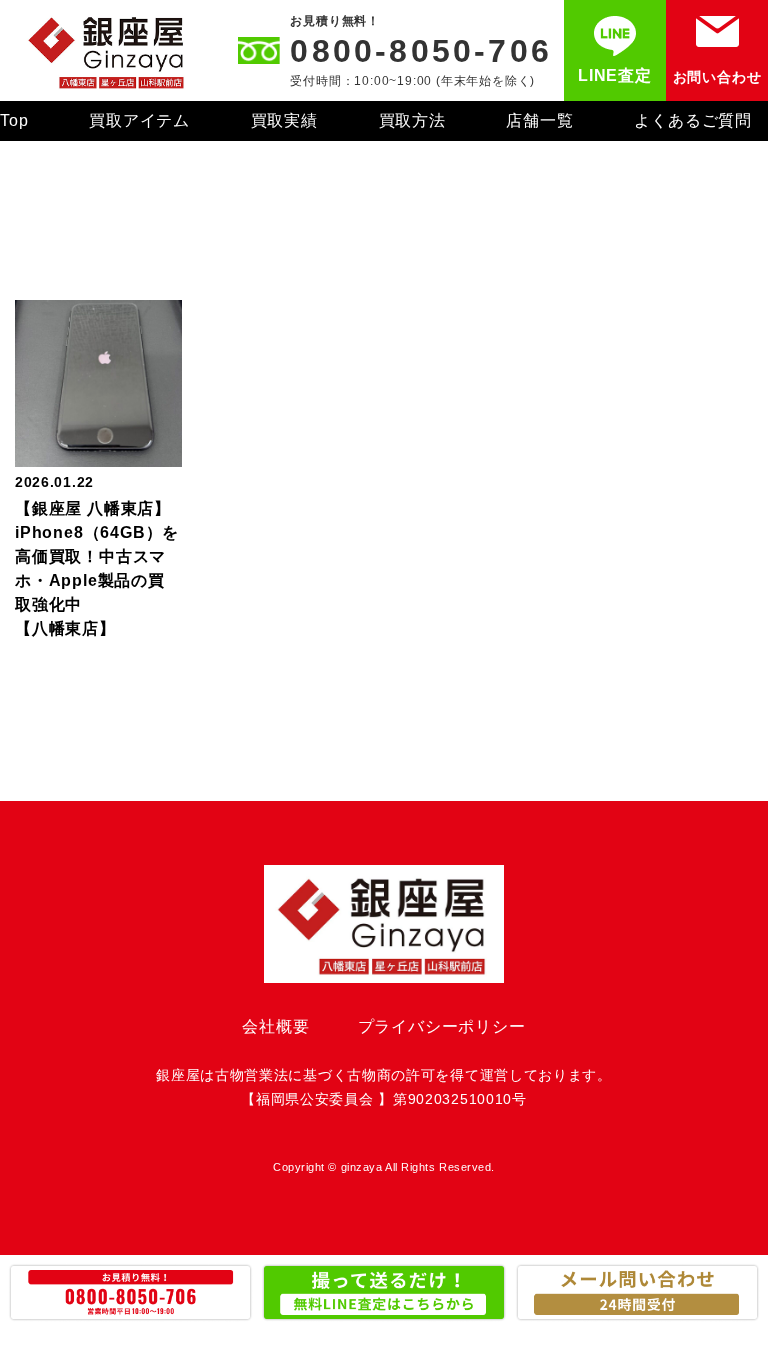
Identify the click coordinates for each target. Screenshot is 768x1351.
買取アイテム (139, 120)
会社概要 (275, 1026)
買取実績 (284, 120)
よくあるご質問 (693, 120)
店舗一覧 (539, 120)
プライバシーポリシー (442, 1026)
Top (14, 120)
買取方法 (412, 120)
